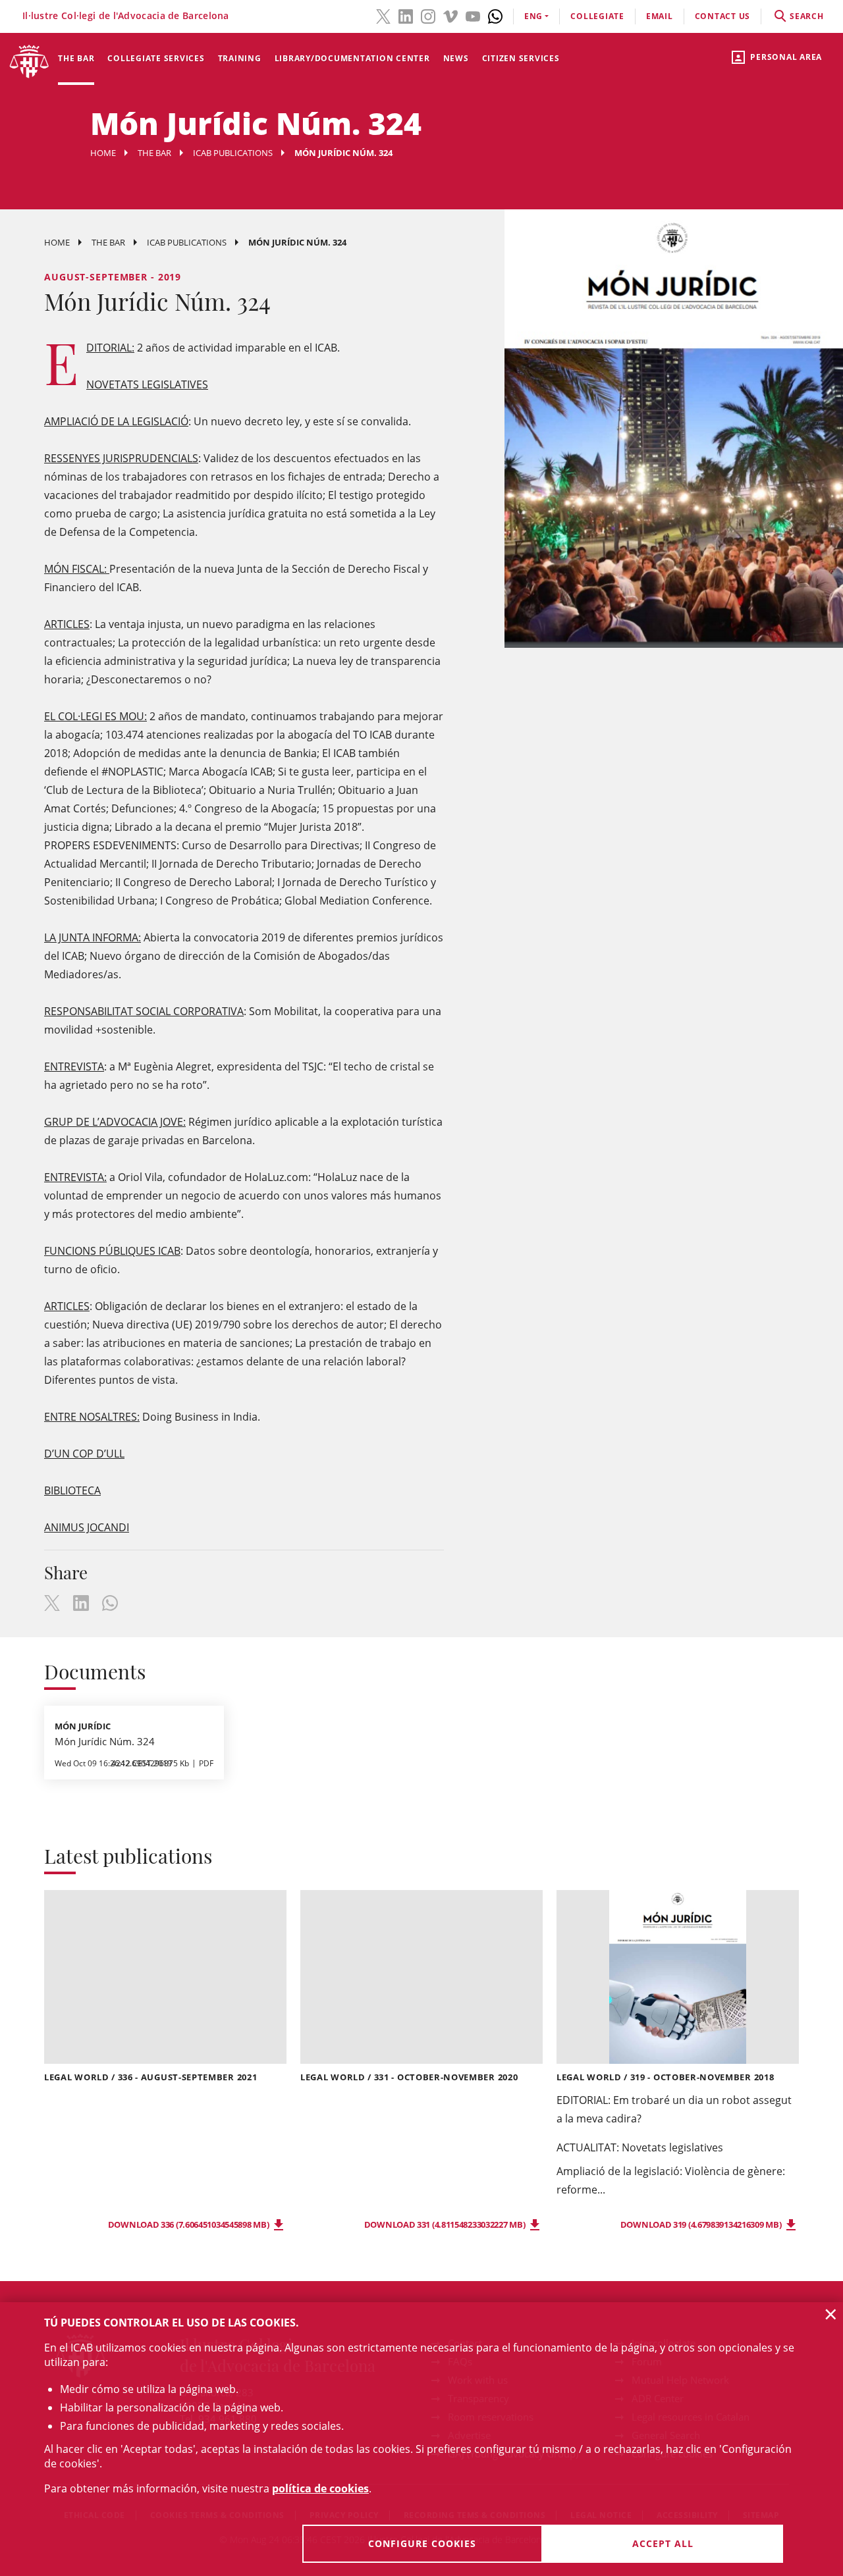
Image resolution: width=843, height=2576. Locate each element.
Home (103, 153)
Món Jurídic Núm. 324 (105, 1741)
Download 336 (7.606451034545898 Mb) (189, 2224)
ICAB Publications (233, 153)
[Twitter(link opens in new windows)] (383, 15)
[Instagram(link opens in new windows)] (428, 15)
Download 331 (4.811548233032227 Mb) (446, 2224)
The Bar (76, 58)
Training (240, 58)
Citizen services (521, 58)
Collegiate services (156, 58)
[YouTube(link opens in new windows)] (473, 15)
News (456, 58)
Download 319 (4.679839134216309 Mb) (702, 2224)
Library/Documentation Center (352, 58)
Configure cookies (422, 2543)
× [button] (831, 2314)
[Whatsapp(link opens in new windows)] (495, 15)
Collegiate (597, 16)
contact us (723, 16)
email (660, 16)
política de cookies (320, 2488)
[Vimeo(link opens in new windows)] (450, 15)
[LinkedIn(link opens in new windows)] (406, 15)
